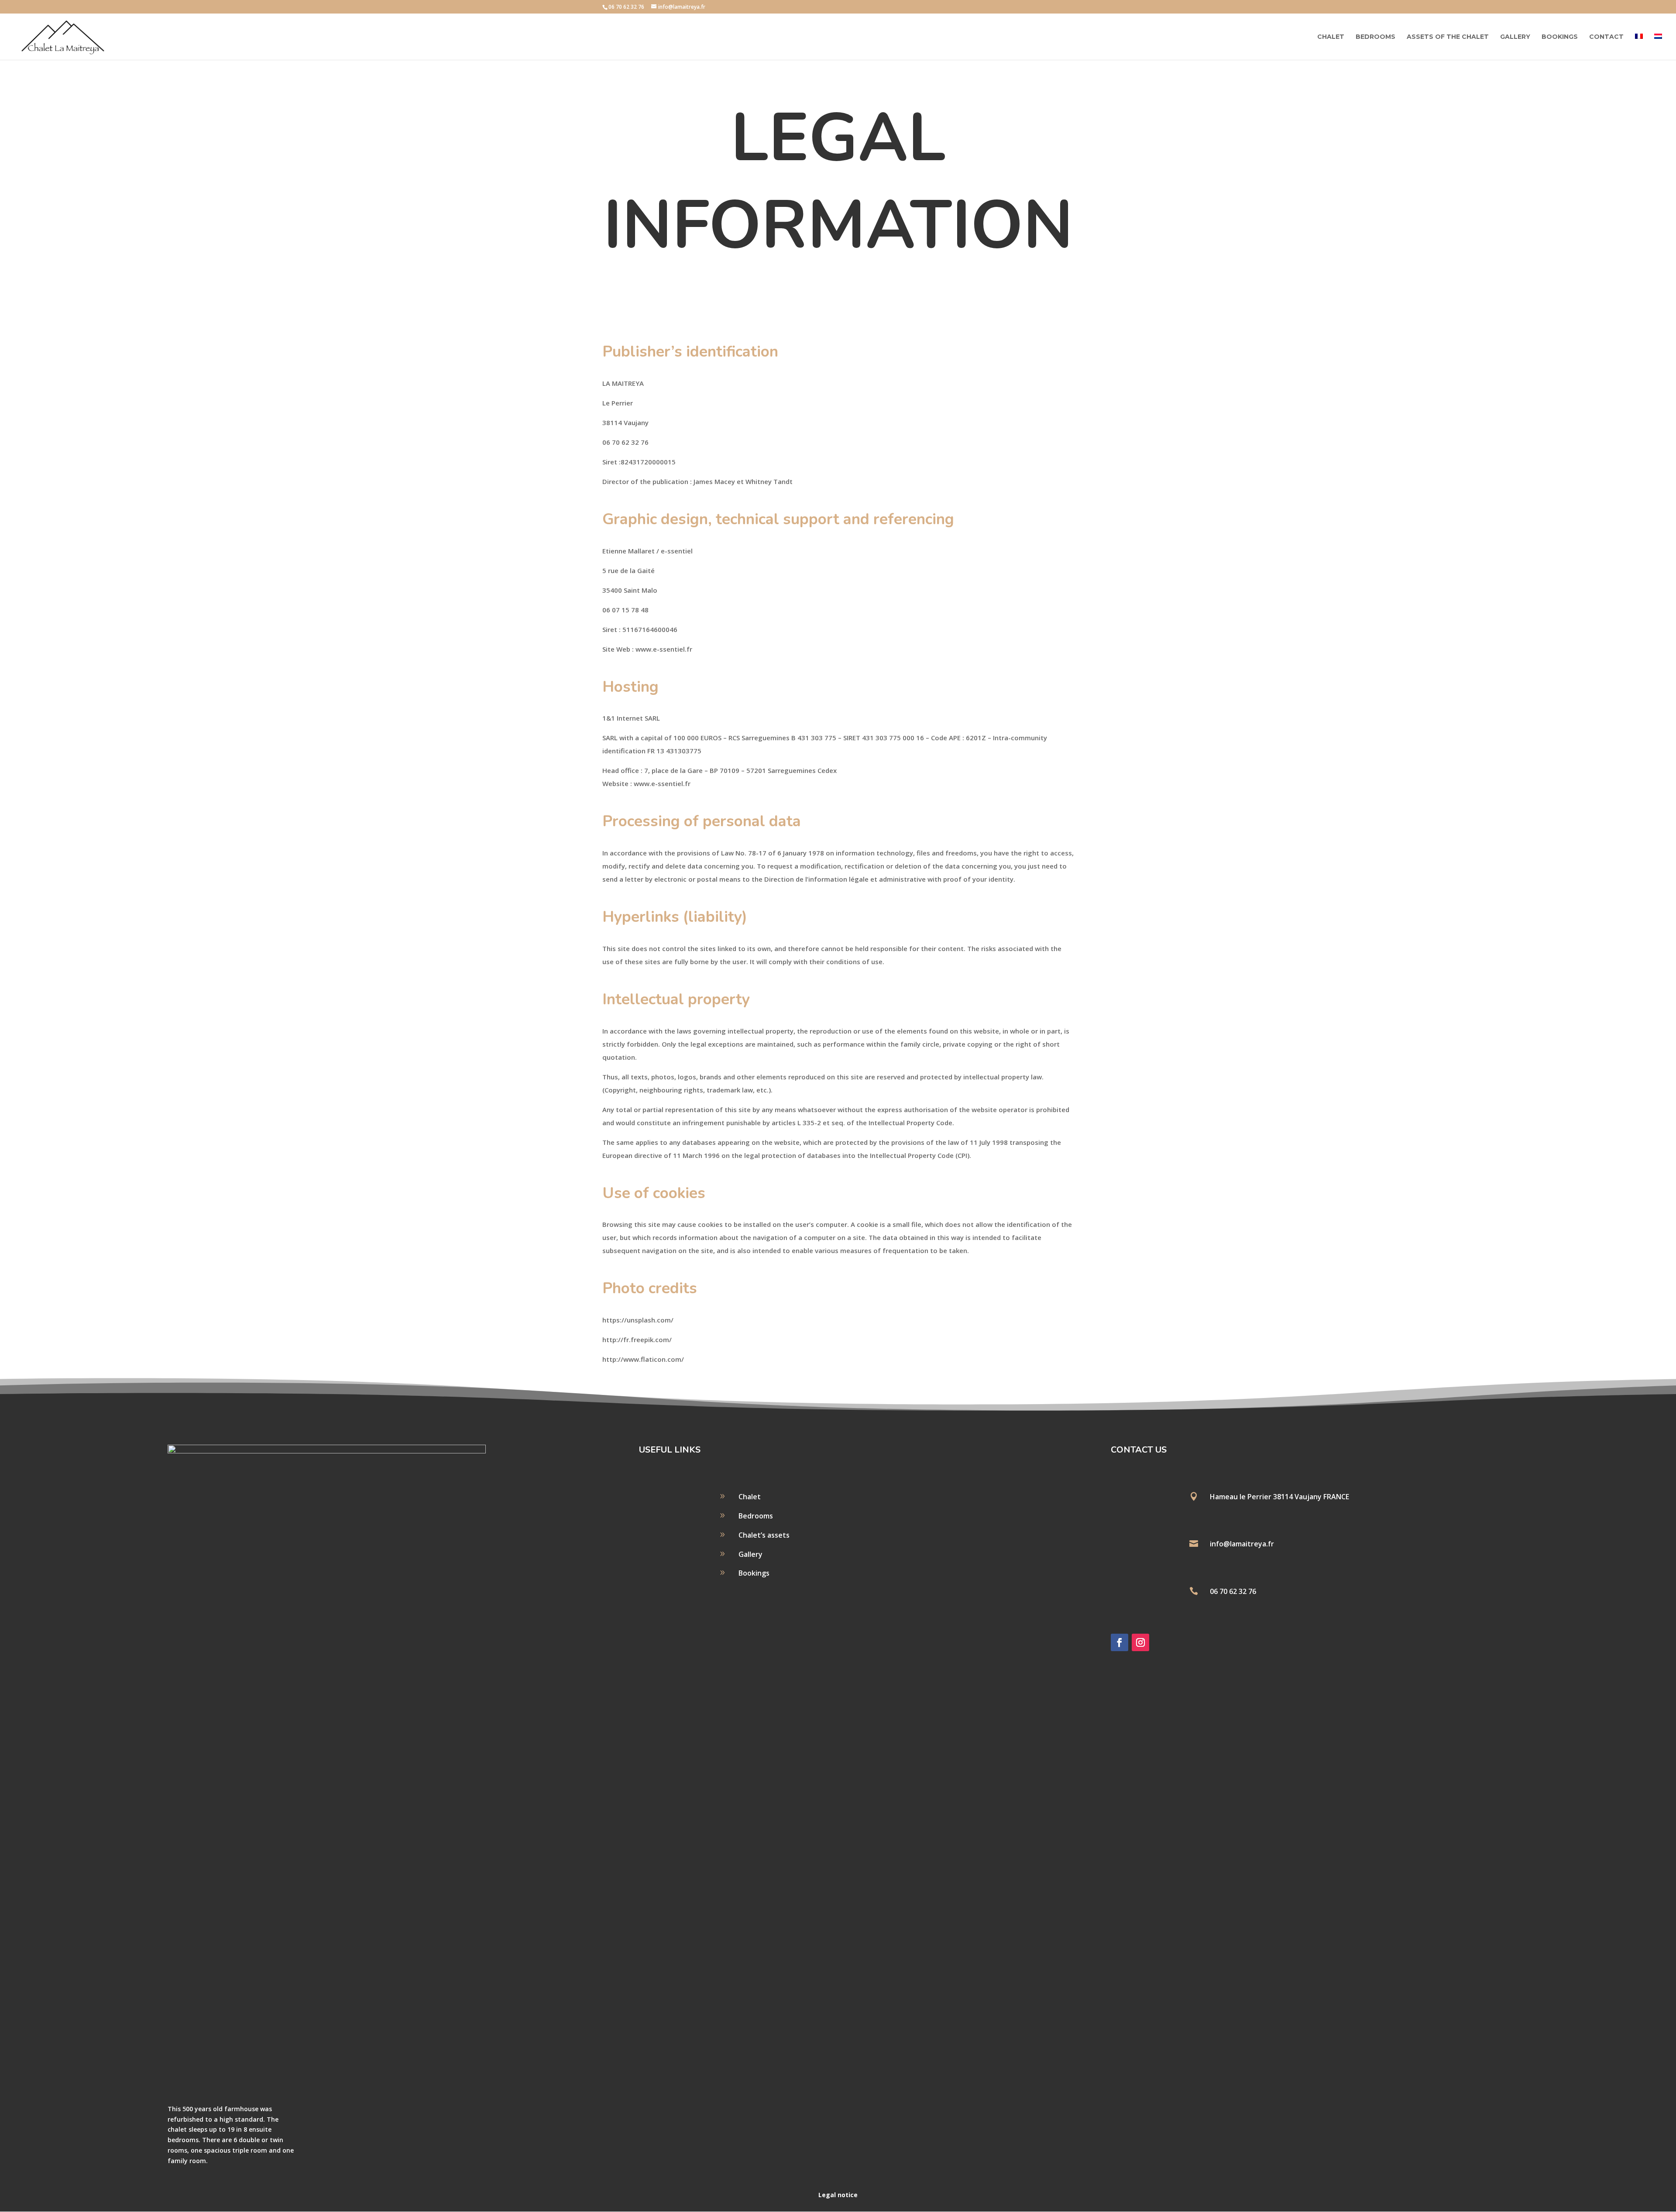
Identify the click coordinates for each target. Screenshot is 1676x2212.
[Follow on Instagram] (1140, 1642)
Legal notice (838, 2195)
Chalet (1331, 37)
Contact (1606, 37)
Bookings (1560, 37)
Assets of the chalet (1448, 37)
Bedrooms (1375, 37)
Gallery (1515, 37)
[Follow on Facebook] (1120, 1642)
